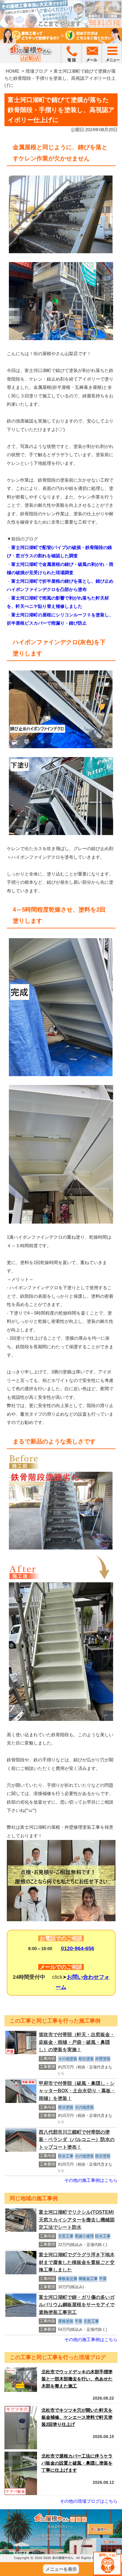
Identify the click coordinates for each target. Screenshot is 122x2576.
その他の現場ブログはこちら (89, 2501)
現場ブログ (37, 71)
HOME (12, 71)
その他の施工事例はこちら (91, 2180)
